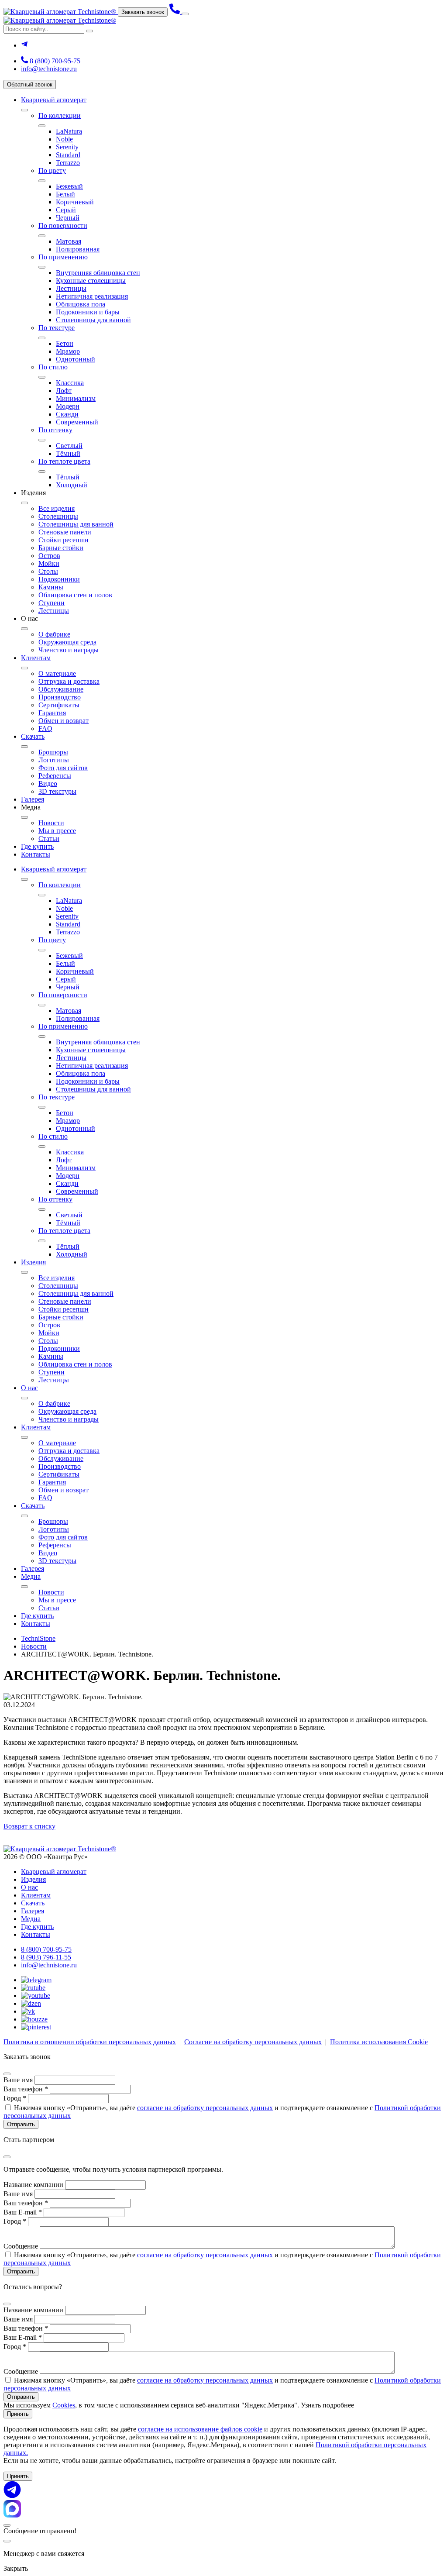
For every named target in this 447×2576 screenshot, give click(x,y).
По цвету (52, 170)
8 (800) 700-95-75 (54, 61)
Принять (18, 2414)
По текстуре (57, 328)
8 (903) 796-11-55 (46, 1957)
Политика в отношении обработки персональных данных (90, 2042)
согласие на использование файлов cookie (200, 2429)
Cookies (64, 2405)
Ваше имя (18, 2080)
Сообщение (21, 2246)
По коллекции (60, 115)
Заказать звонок (143, 12)
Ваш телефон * (26, 2089)
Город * (15, 2098)
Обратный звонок (30, 84)
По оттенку (55, 430)
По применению (63, 257)
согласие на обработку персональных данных (205, 2108)
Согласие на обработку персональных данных (253, 2042)
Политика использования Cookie (379, 2042)
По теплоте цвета (64, 461)
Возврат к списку (29, 1826)
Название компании (33, 2185)
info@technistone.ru (49, 69)
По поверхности (63, 226)
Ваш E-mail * (23, 2212)
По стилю (53, 367)
